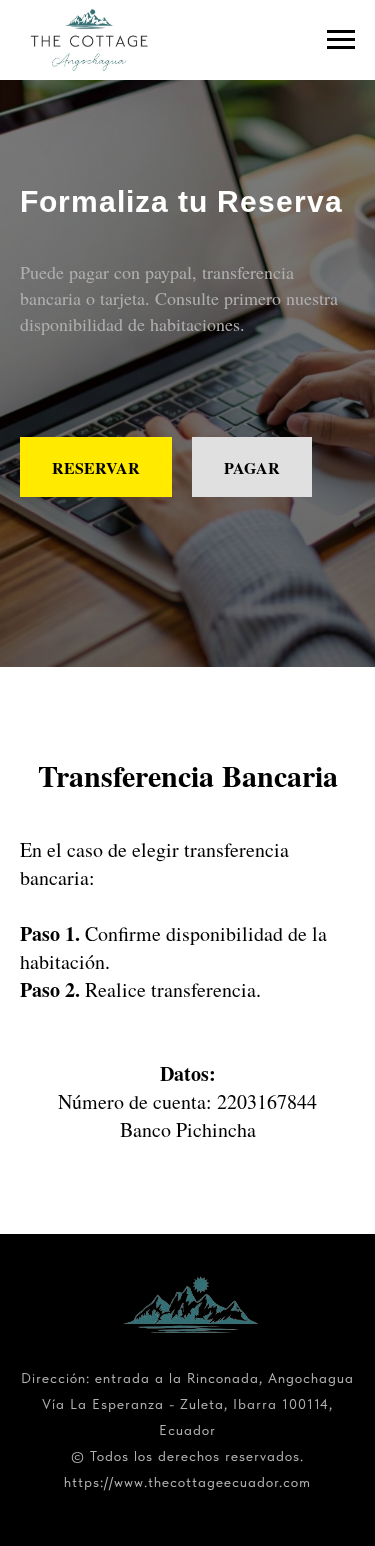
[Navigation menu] (341, 40)
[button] (252, 907)
